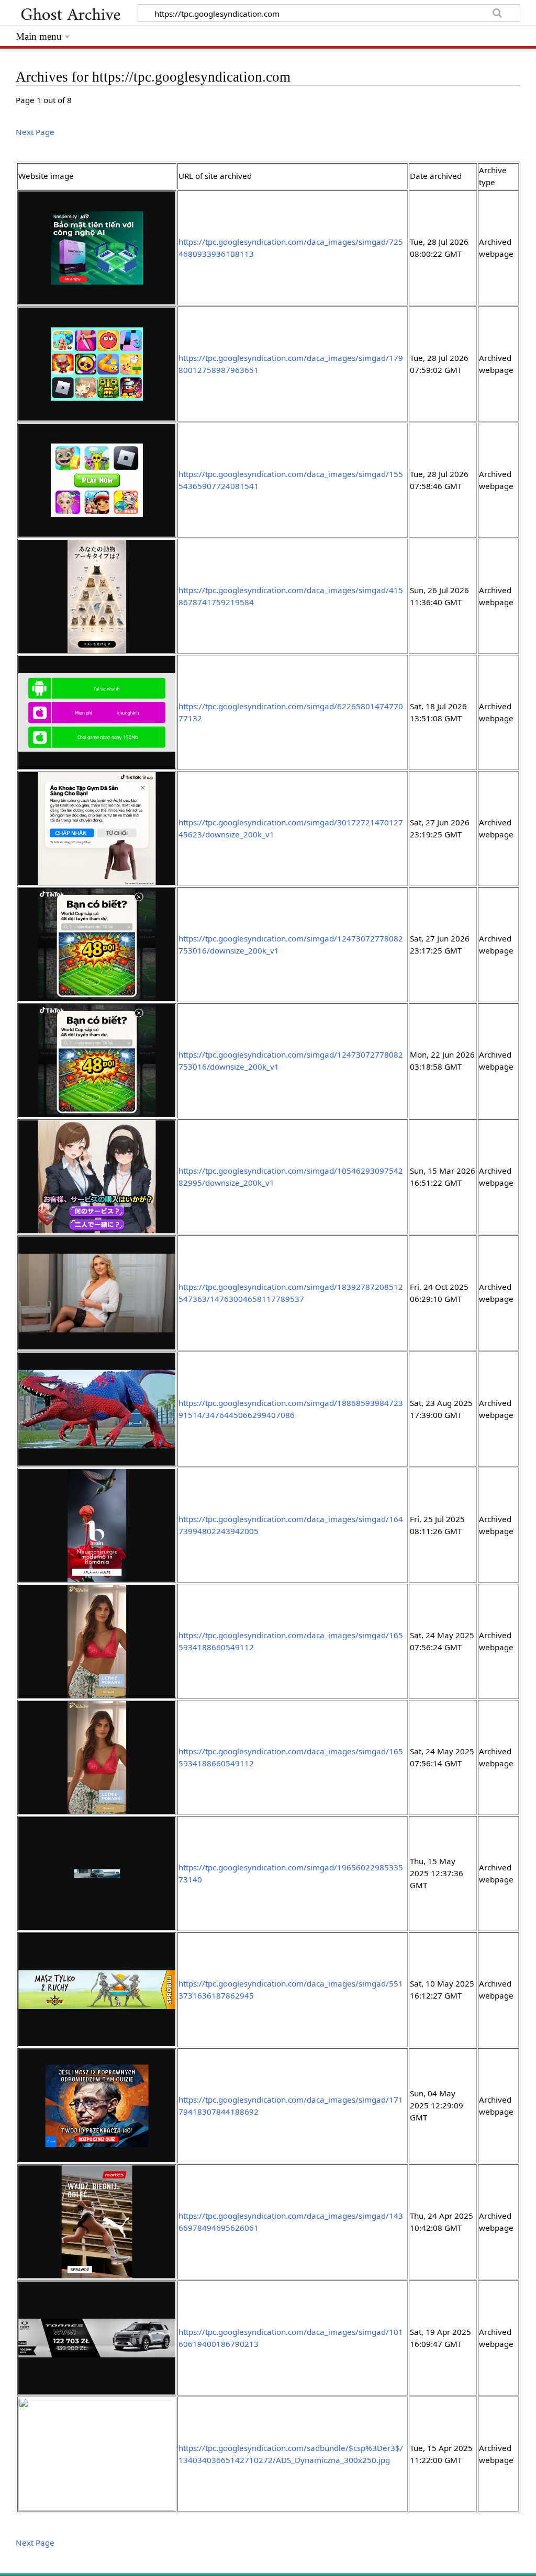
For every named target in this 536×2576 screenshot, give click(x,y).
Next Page (35, 132)
